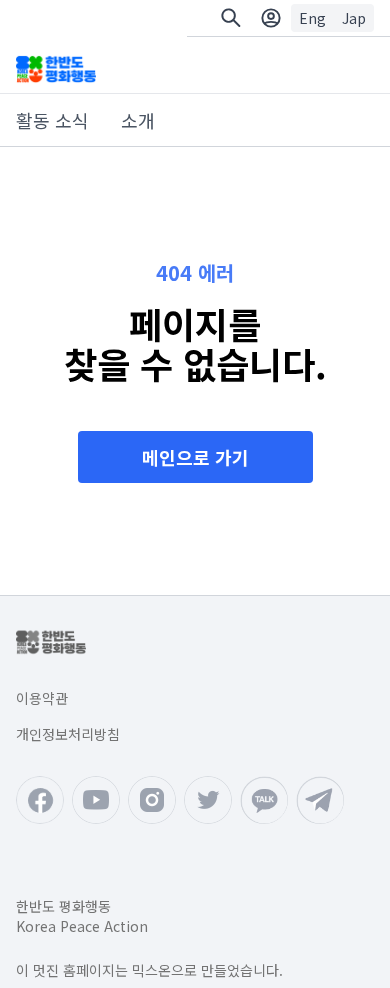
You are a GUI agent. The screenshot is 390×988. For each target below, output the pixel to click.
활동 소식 (52, 120)
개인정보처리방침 (68, 734)
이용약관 (42, 698)
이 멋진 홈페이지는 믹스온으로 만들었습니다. (149, 970)
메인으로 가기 (195, 457)
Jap (354, 18)
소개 (138, 120)
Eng (312, 18)
